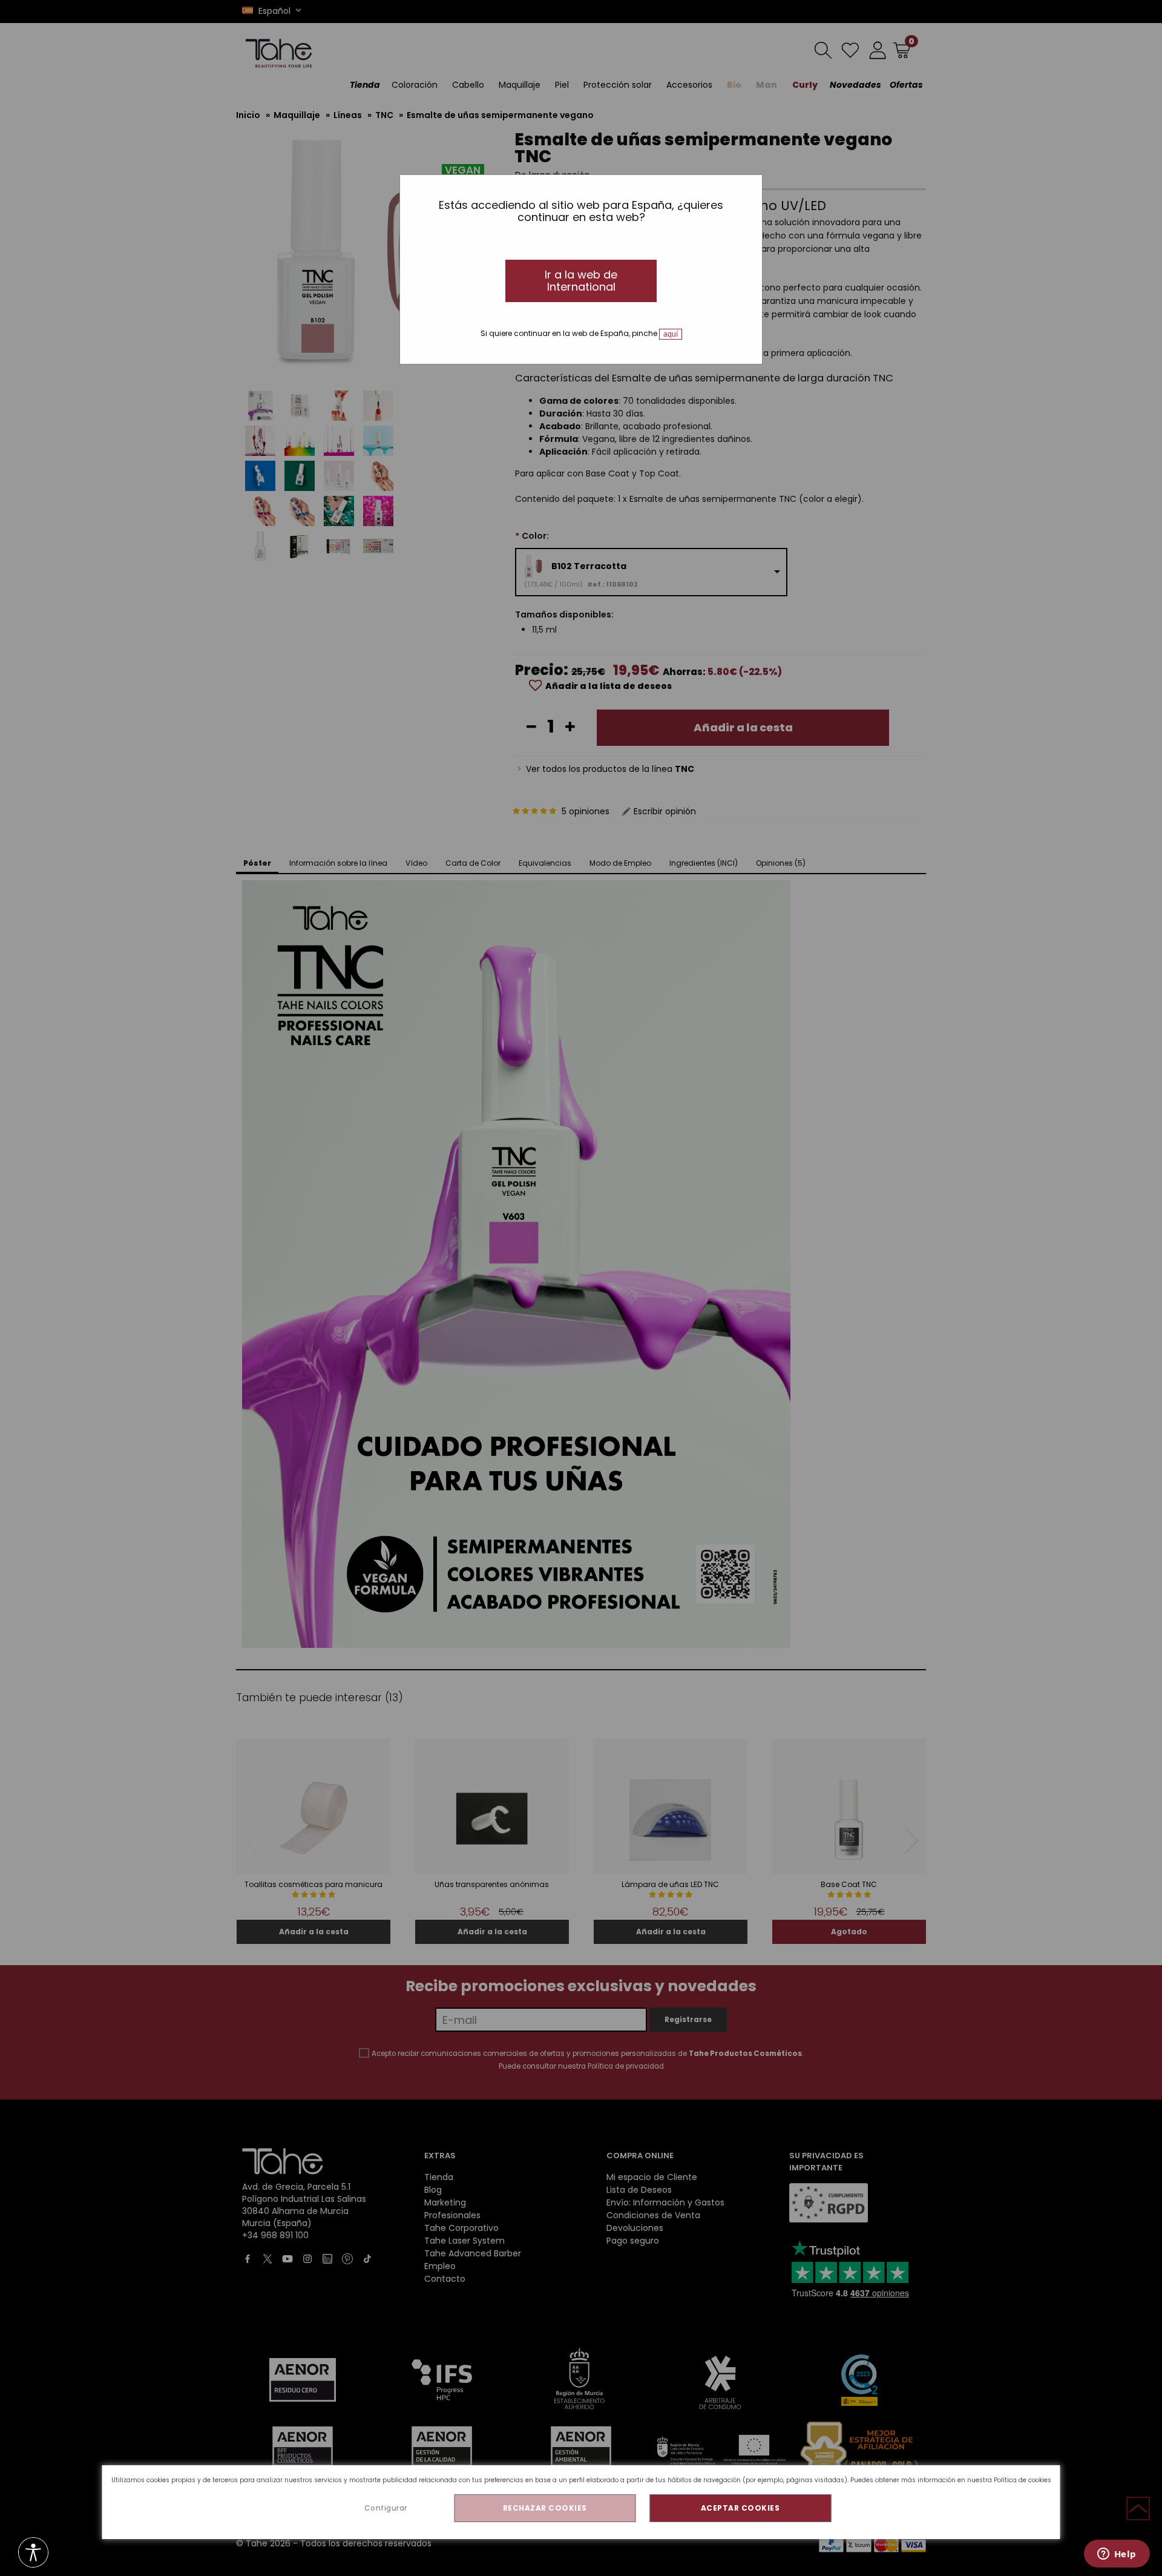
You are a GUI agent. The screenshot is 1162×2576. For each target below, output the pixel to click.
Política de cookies (1022, 2480)
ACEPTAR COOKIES (740, 2508)
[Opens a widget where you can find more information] (1117, 2555)
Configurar (386, 2508)
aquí (671, 334)
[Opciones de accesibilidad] (33, 2553)
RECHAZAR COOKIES (545, 2508)
